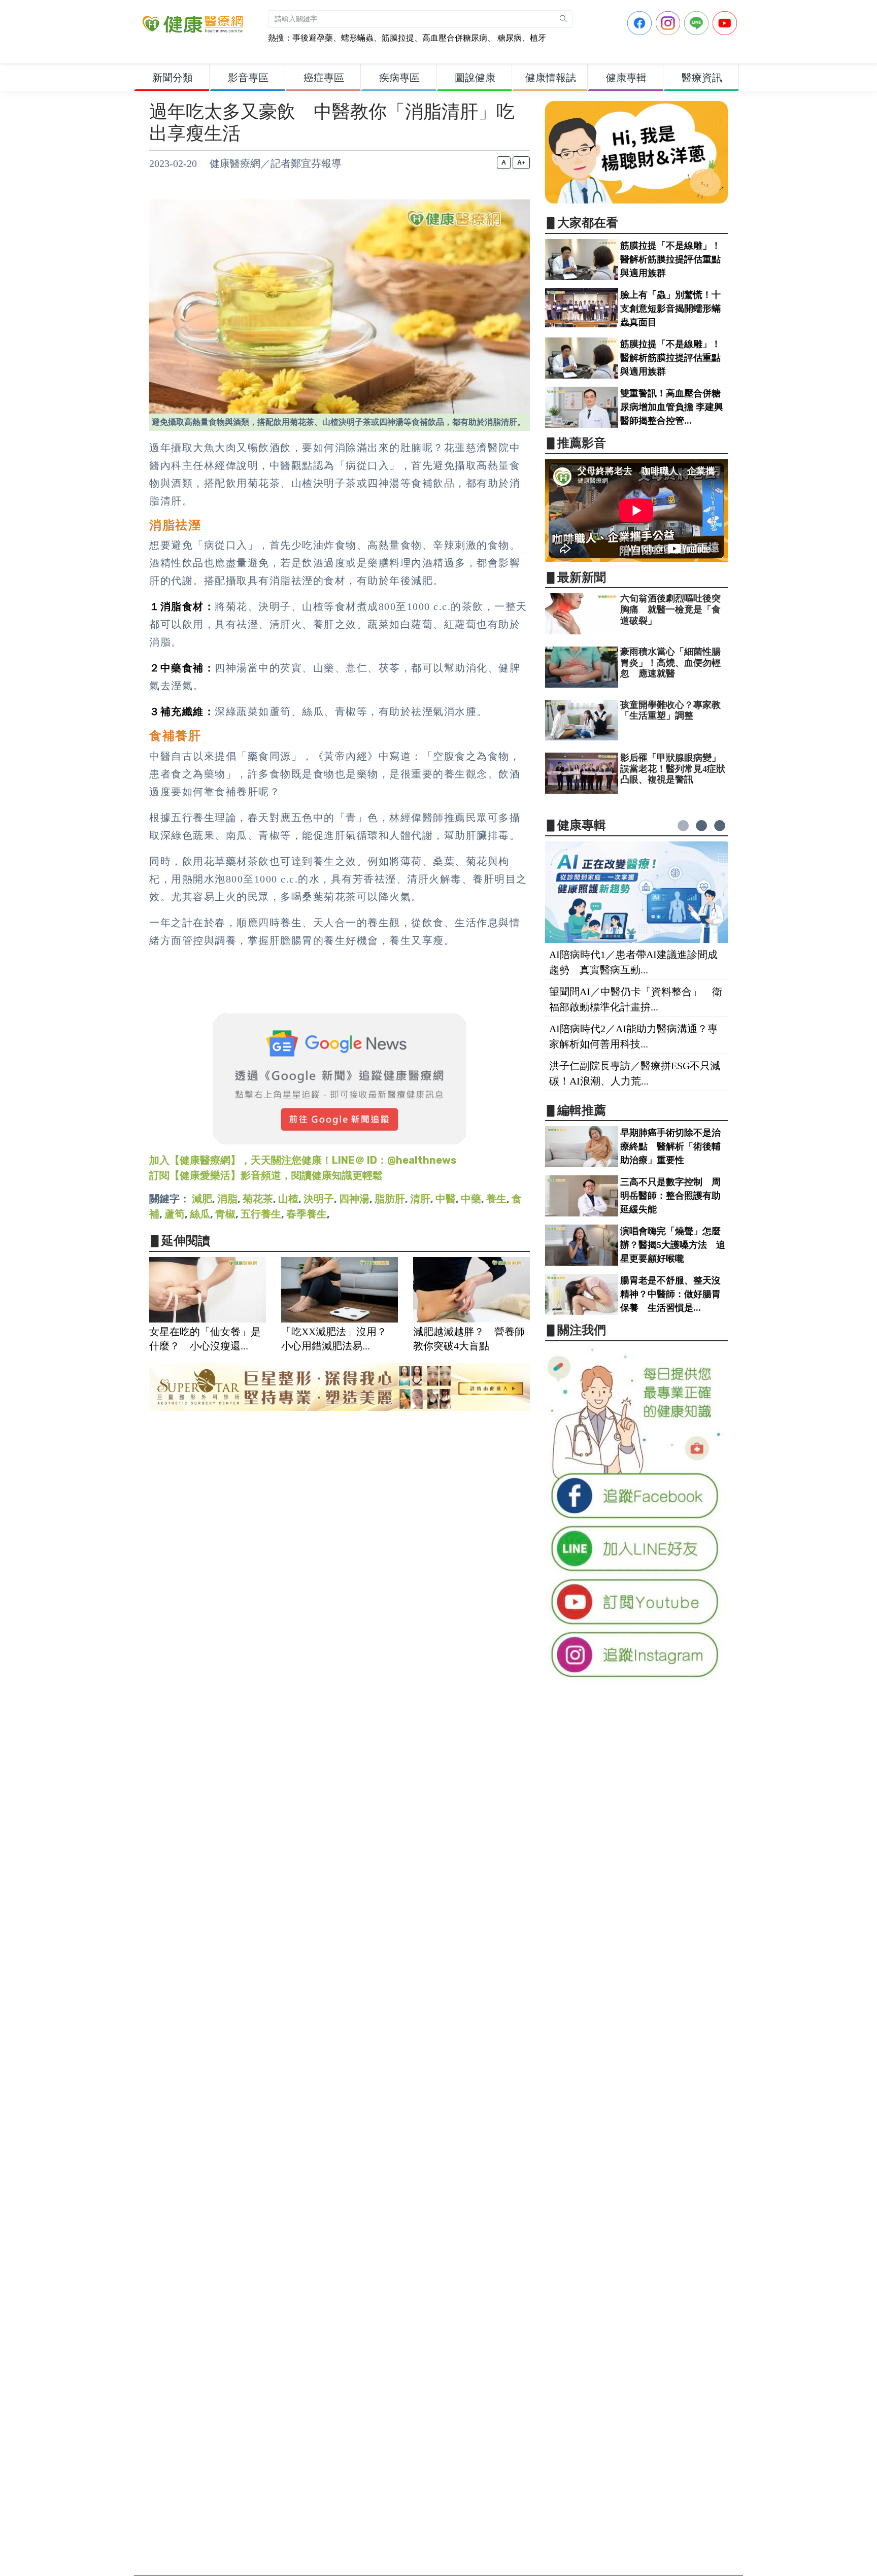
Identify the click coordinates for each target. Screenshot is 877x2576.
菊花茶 (258, 1199)
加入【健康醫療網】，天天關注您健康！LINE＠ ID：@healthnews (303, 1160)
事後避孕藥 (313, 38)
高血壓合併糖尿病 (455, 38)
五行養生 (261, 1214)
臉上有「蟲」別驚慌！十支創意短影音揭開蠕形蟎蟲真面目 (670, 309)
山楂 (288, 1199)
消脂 (227, 1199)
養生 (496, 1199)
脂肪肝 (390, 1199)
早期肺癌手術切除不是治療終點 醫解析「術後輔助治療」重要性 (670, 1146)
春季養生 (307, 1214)
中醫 (446, 1199)
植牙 (538, 38)
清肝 (420, 1199)
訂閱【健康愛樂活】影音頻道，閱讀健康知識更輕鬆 (266, 1175)
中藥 (471, 1199)
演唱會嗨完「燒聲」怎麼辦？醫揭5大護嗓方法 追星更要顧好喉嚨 (673, 1245)
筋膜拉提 (398, 38)
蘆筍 (175, 1214)
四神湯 (354, 1199)
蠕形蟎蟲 (357, 38)
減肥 (202, 1199)
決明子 (319, 1199)
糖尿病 (509, 38)
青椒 (225, 1214)
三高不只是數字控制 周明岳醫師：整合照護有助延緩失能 (670, 1196)
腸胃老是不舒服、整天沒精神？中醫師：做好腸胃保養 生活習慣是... (670, 1294)
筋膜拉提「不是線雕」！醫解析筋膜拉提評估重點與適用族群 (670, 259)
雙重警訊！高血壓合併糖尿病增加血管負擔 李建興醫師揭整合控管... (672, 407)
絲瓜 (200, 1214)
